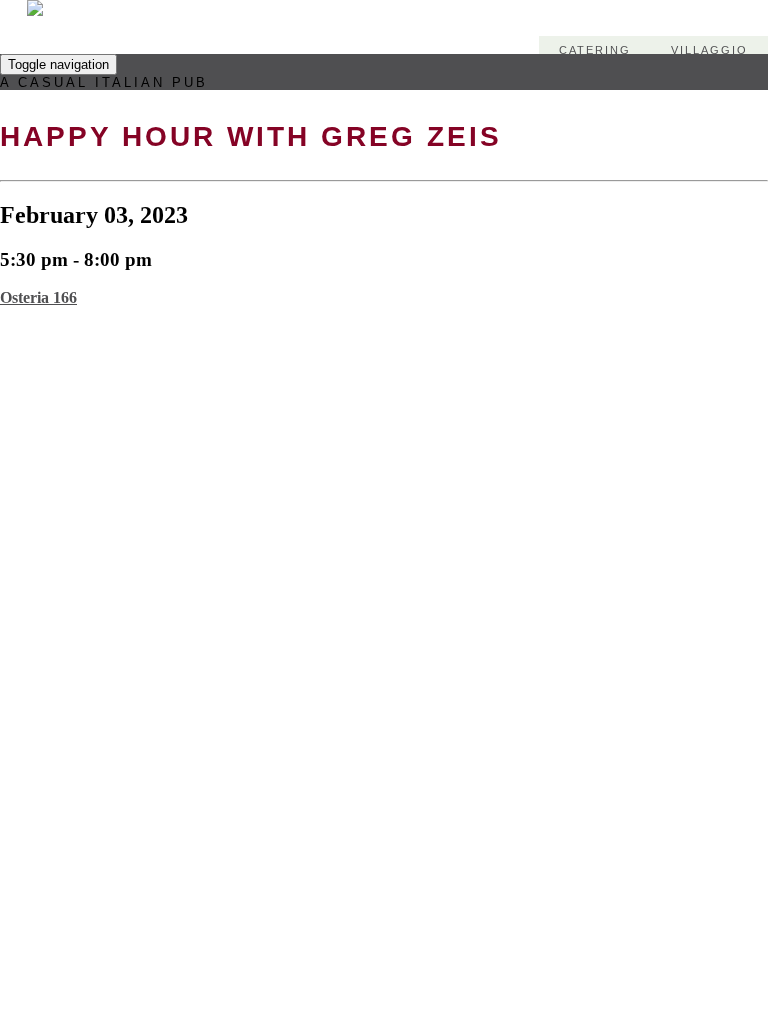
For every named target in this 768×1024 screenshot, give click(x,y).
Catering (595, 50)
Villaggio (709, 50)
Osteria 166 (38, 297)
